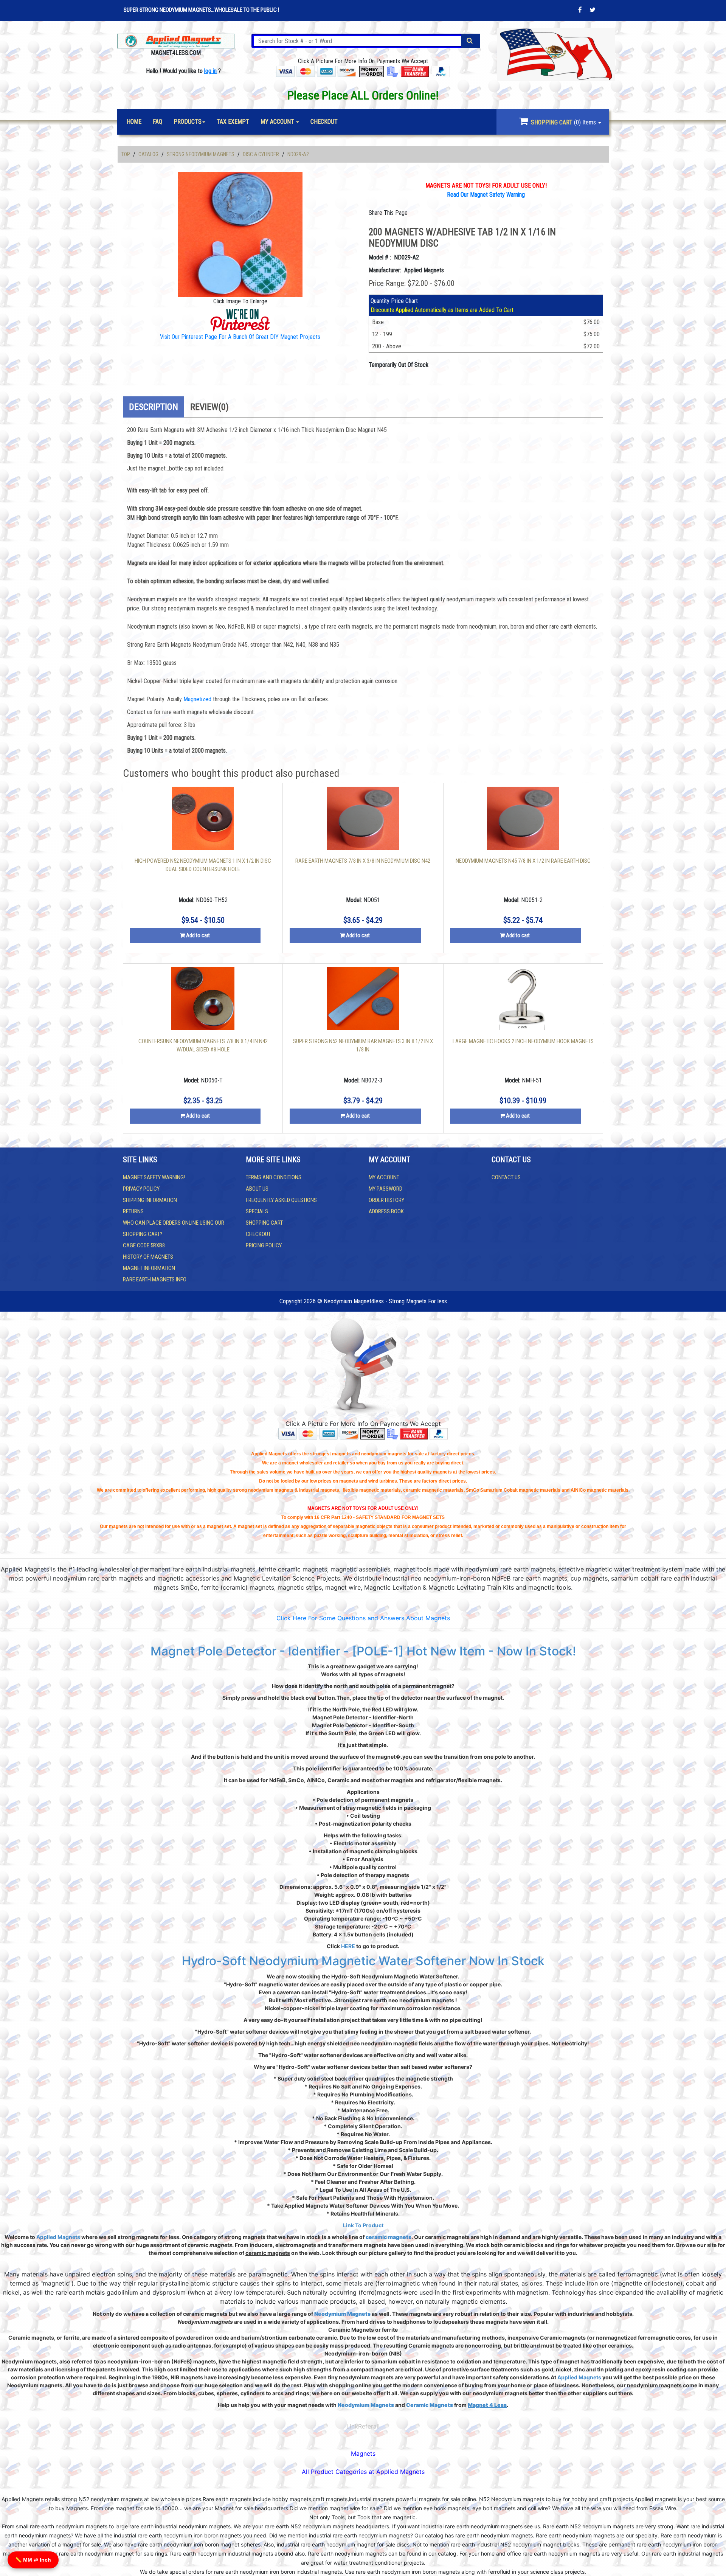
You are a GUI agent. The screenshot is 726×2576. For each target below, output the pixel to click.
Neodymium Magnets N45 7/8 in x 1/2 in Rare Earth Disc (523, 861)
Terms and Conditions (274, 1177)
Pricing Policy (264, 1245)
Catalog (148, 154)
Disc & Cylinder (261, 154)
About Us (257, 1189)
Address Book (386, 1211)
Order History (386, 1200)
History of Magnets (148, 1257)
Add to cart (197, 935)
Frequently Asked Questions (281, 1200)
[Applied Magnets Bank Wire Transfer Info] (414, 1433)
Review (209, 407)
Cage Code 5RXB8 (144, 1245)
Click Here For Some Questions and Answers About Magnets (363, 1618)
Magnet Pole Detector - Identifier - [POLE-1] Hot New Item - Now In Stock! (363, 1651)
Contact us (506, 1177)
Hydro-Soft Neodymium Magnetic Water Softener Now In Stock (363, 1961)
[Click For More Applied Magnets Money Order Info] (372, 71)
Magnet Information (149, 1268)
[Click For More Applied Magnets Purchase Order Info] (392, 71)
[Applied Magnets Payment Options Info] (318, 1433)
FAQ (157, 122)
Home (134, 122)
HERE (348, 1946)
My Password (385, 1189)
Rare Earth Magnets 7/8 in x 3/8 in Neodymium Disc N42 (363, 861)
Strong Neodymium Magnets (201, 154)
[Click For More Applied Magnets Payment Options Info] (316, 71)
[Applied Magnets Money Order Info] (373, 1433)
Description (154, 407)
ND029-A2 (298, 154)
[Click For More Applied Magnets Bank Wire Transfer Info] (415, 71)
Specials (257, 1211)
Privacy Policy (141, 1189)
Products (188, 122)
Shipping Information (150, 1200)
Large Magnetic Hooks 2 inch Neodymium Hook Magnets (523, 1041)
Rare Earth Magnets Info (155, 1279)
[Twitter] (593, 10)
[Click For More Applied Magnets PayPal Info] (441, 71)
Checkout (258, 1234)
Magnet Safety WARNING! (154, 1177)
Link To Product (363, 2225)
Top (126, 154)
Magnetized (198, 699)
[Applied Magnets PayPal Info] (439, 1433)
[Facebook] (580, 10)
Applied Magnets (58, 2237)
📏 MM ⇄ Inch (33, 2560)
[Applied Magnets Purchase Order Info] (392, 1433)
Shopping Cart (264, 1223)
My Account (384, 1177)
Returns (133, 1211)
